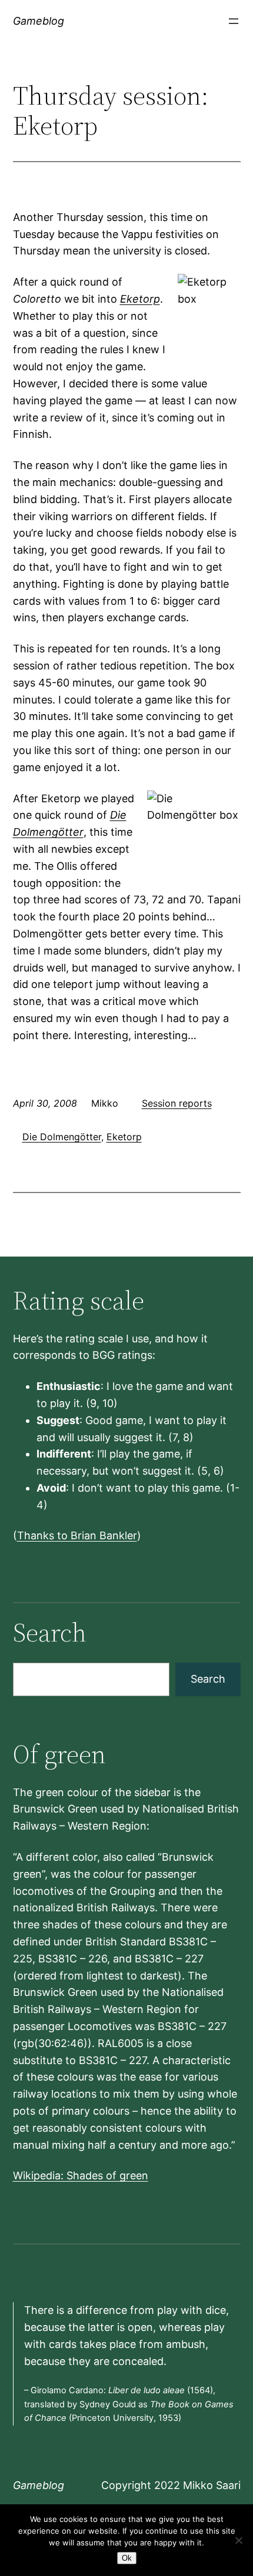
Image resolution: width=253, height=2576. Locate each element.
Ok (127, 2558)
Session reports (177, 1103)
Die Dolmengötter (62, 1137)
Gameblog (39, 21)
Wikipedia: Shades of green (81, 2175)
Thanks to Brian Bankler (77, 1535)
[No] (238, 2540)
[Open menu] (234, 21)
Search (208, 1679)
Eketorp (140, 299)
